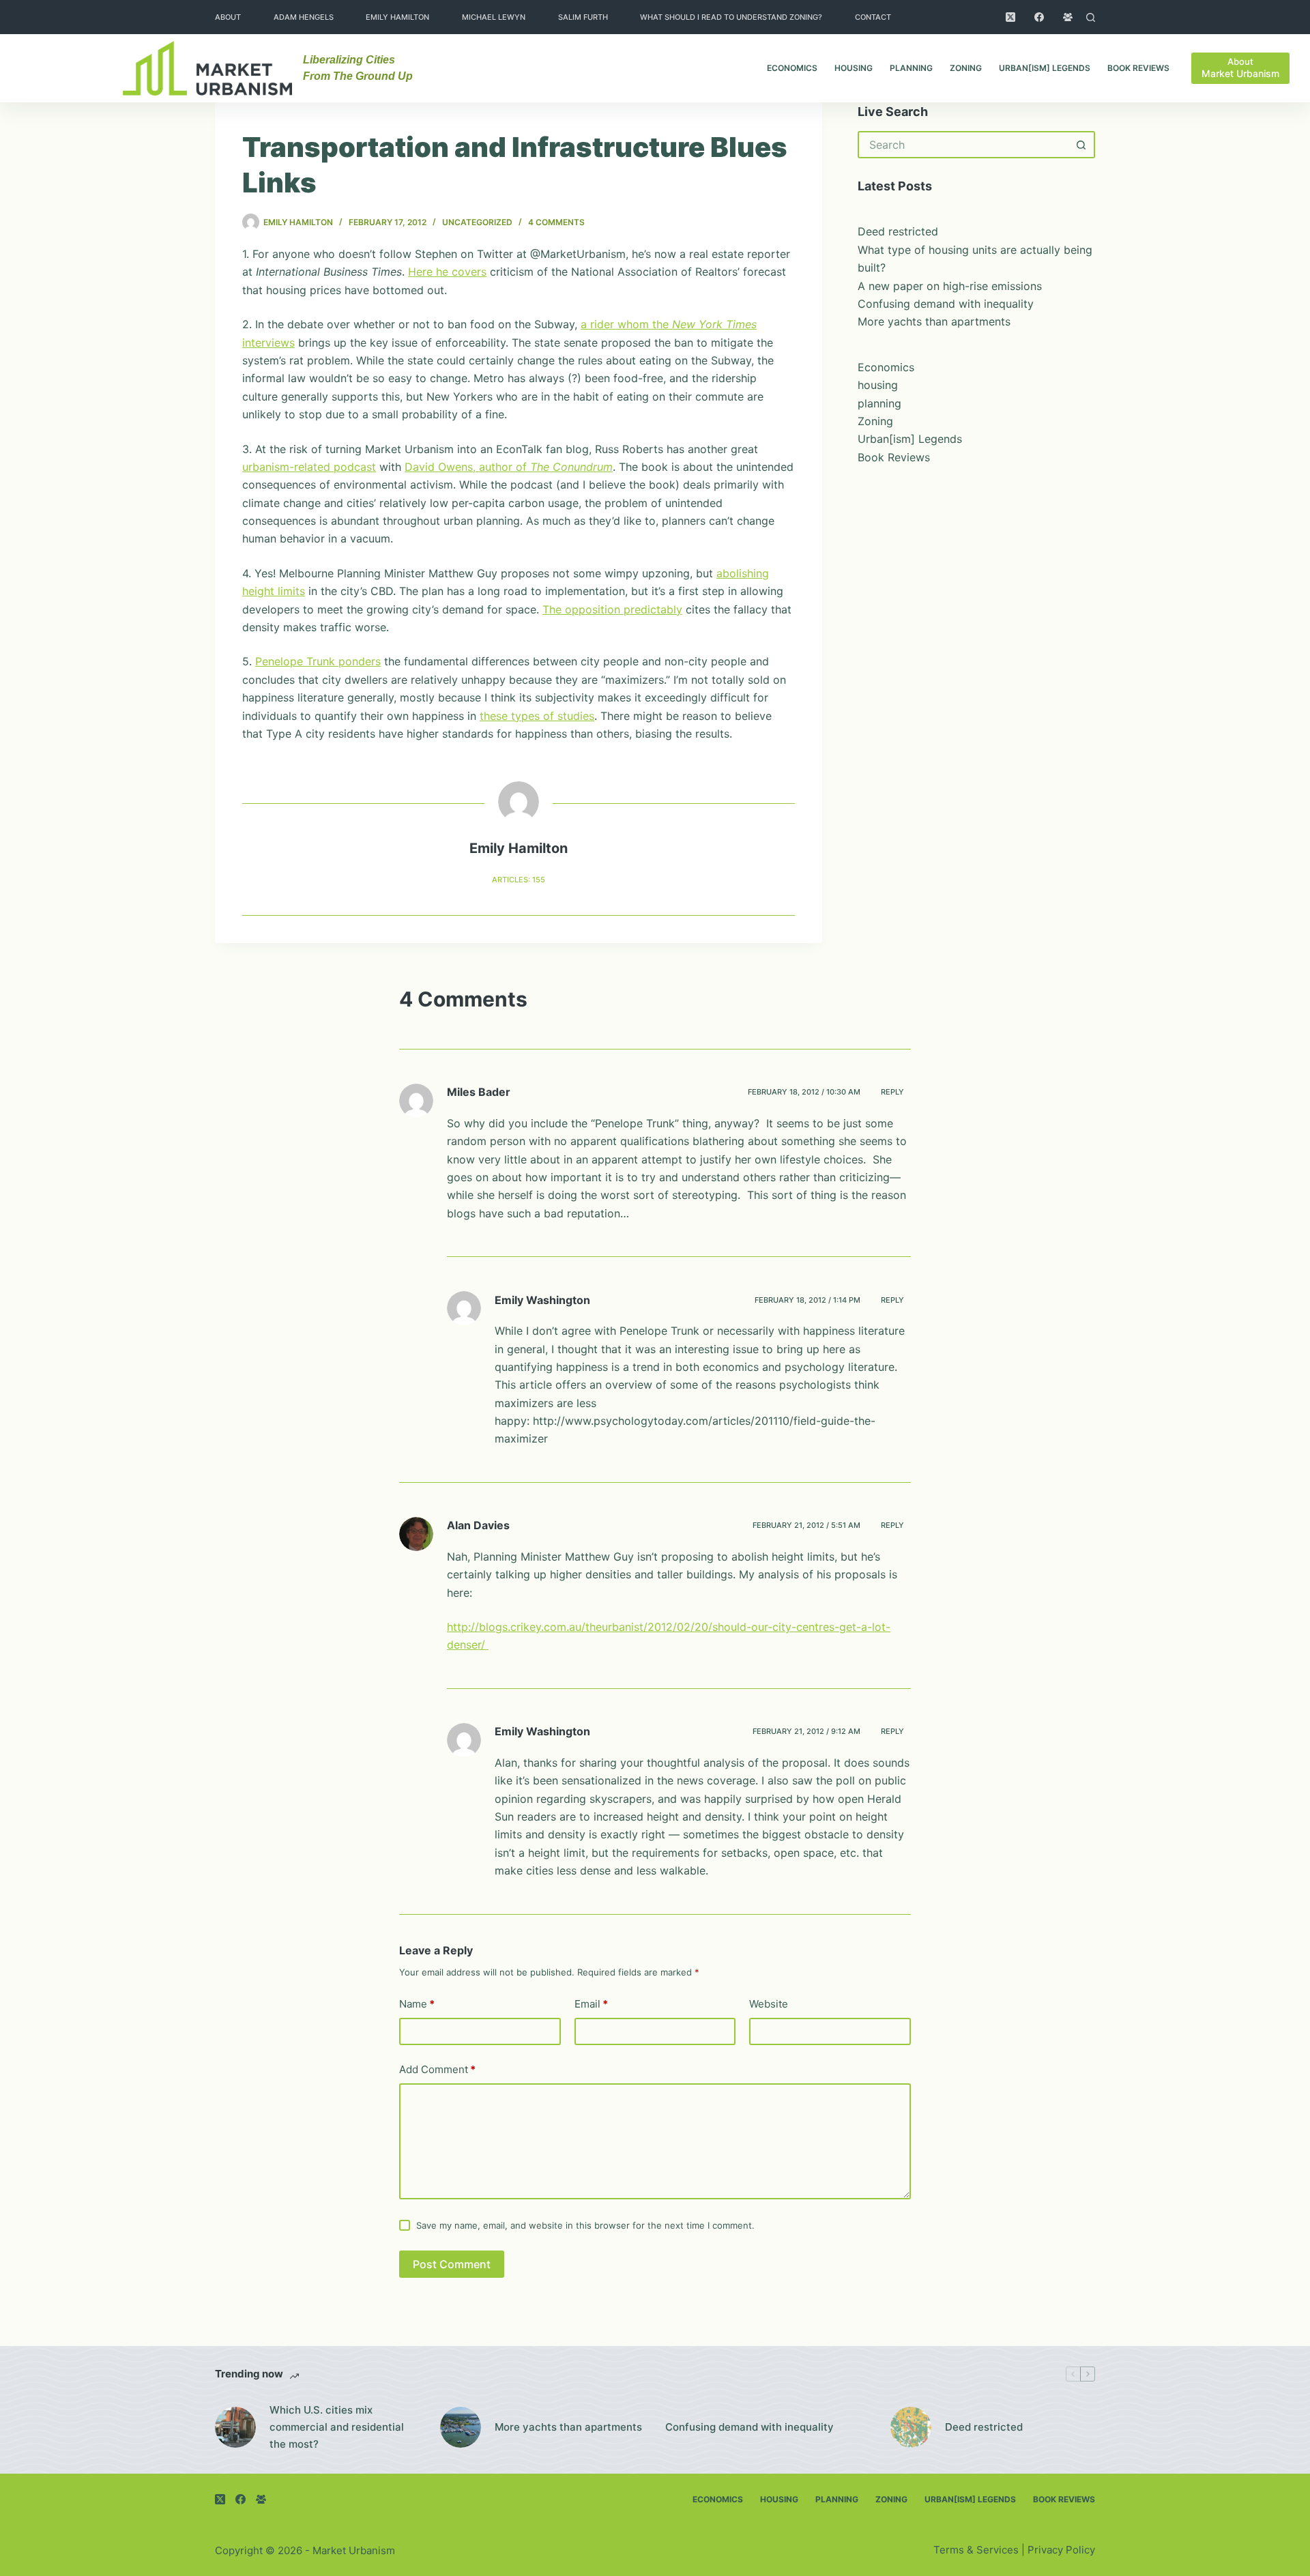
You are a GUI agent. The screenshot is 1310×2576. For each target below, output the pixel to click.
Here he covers (447, 272)
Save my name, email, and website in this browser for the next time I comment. (585, 2225)
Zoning (966, 68)
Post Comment (452, 2264)
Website (769, 2004)
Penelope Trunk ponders (318, 661)
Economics (792, 68)
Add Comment (437, 2069)
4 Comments (556, 222)
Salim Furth (583, 17)
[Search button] (1081, 145)
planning (911, 68)
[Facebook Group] (1068, 17)
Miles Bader (479, 1092)
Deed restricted (898, 231)
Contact (873, 17)
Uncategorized (477, 222)
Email (591, 2004)
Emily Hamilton (397, 17)
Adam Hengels (304, 17)
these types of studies (537, 716)
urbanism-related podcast (309, 467)
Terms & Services (976, 2550)
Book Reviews (1138, 68)
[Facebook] (1039, 17)
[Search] (1091, 17)
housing (854, 68)
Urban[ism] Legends (1045, 68)
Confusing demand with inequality (946, 304)
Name (417, 2004)
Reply (892, 1092)
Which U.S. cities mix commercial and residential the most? (337, 2427)
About (228, 17)
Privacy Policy (1061, 2550)
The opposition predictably (612, 609)
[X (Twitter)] (1010, 17)
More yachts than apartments (934, 321)
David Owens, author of (509, 467)
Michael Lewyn (494, 17)
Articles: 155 (519, 880)
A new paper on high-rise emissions (950, 286)
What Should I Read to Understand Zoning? (731, 17)
